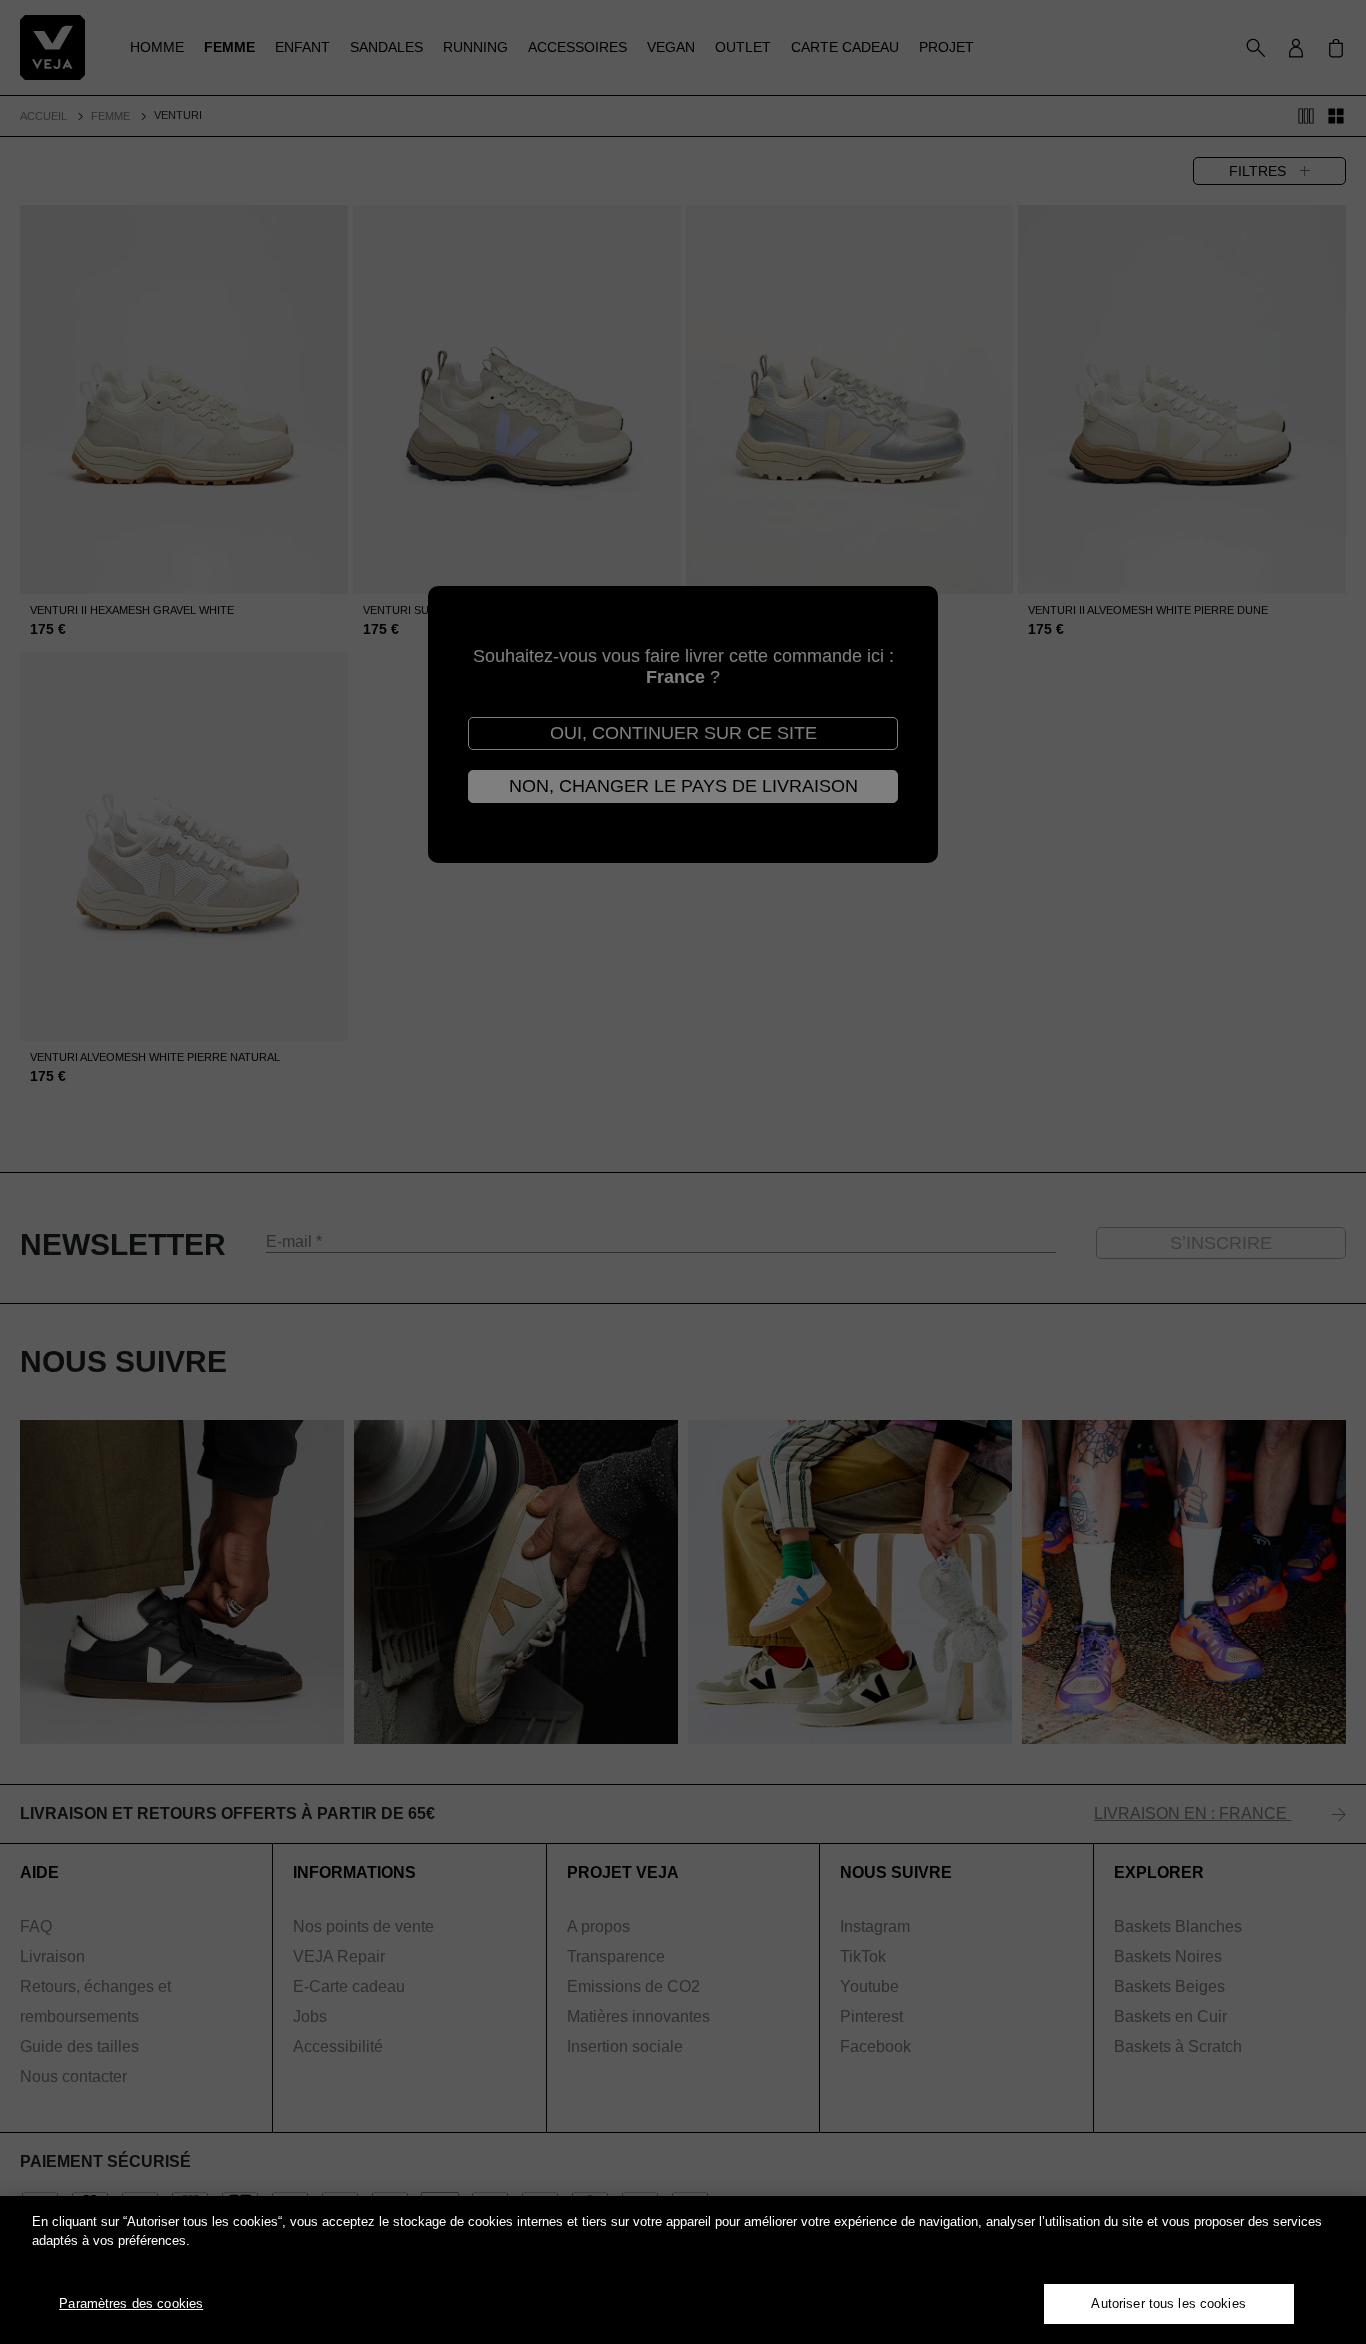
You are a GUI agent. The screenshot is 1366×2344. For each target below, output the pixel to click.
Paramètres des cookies (131, 2303)
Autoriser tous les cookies (1168, 2303)
